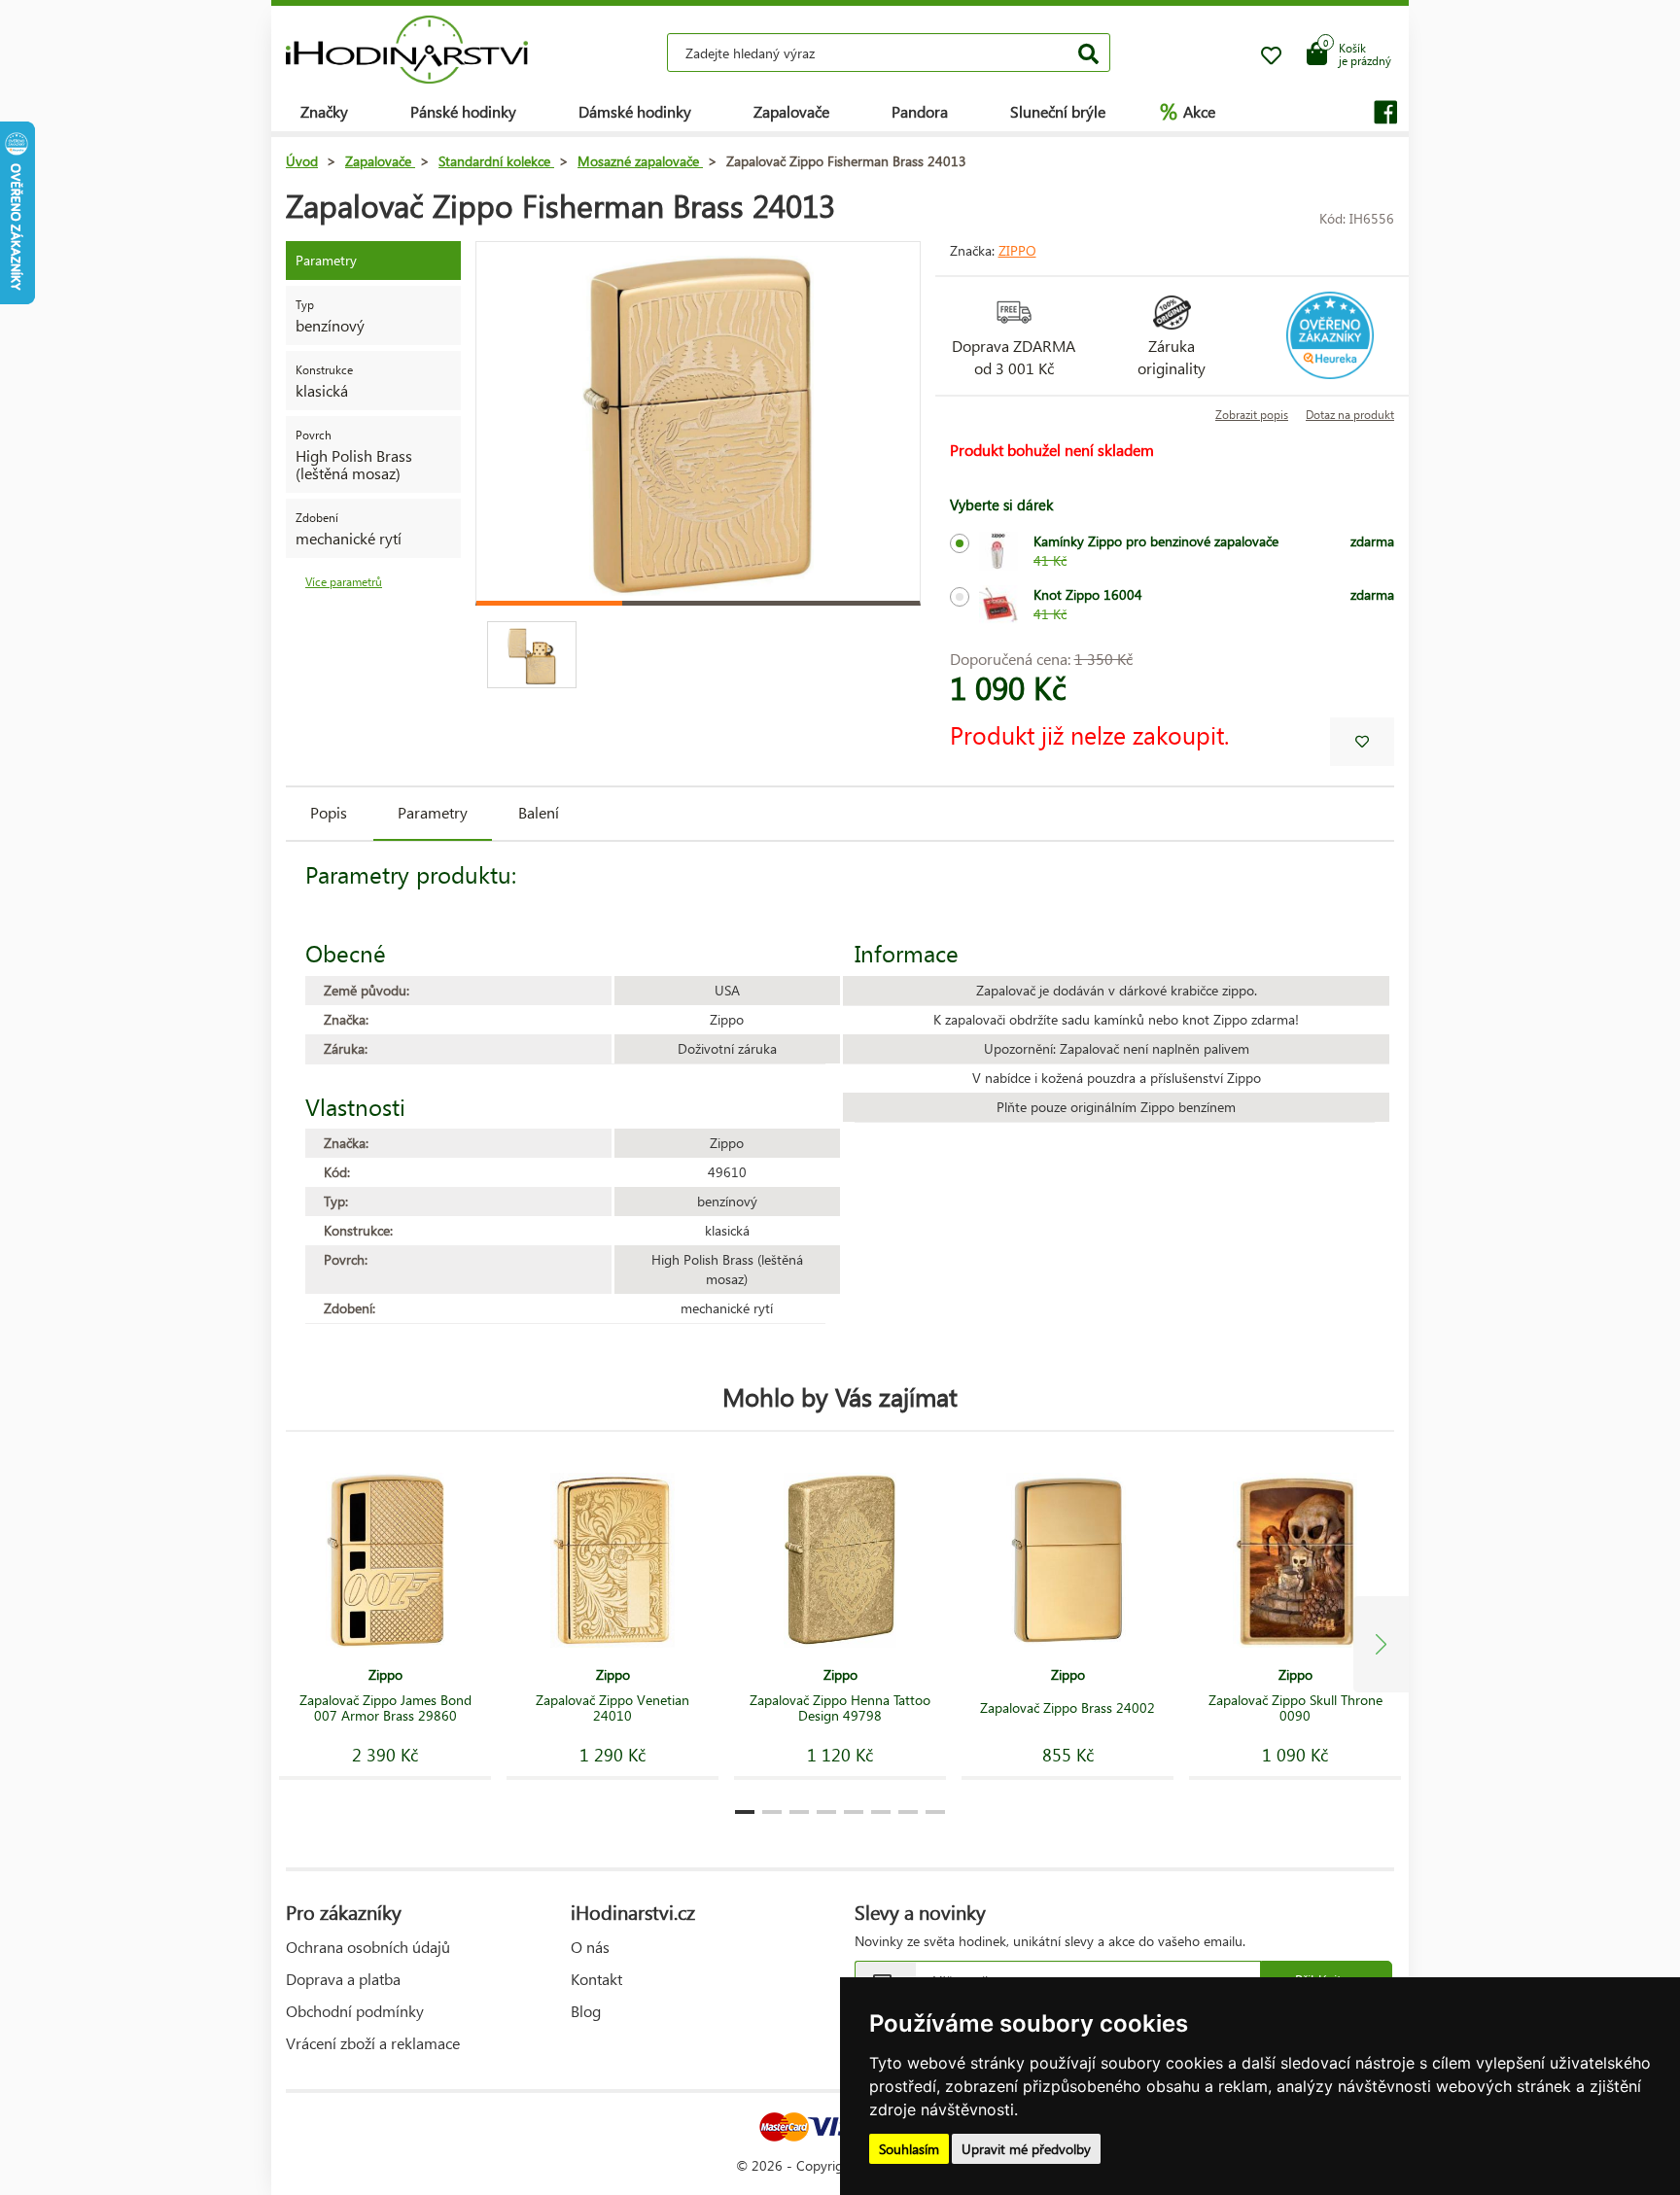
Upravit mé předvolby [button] (1026, 2149)
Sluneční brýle (1058, 111)
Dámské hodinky (635, 111)
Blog (586, 2011)
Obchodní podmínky (355, 2011)
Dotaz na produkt (1350, 415)
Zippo (1017, 250)
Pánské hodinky (463, 111)
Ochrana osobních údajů (368, 1947)
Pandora (920, 111)
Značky (324, 111)
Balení (539, 812)
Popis (329, 812)
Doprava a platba (343, 1979)
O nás (590, 1947)
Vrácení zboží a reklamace (373, 2043)
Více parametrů (344, 582)
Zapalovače (791, 111)
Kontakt (596, 1979)
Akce (1188, 111)
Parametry (433, 812)
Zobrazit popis (1252, 415)
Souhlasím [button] (909, 2149)
